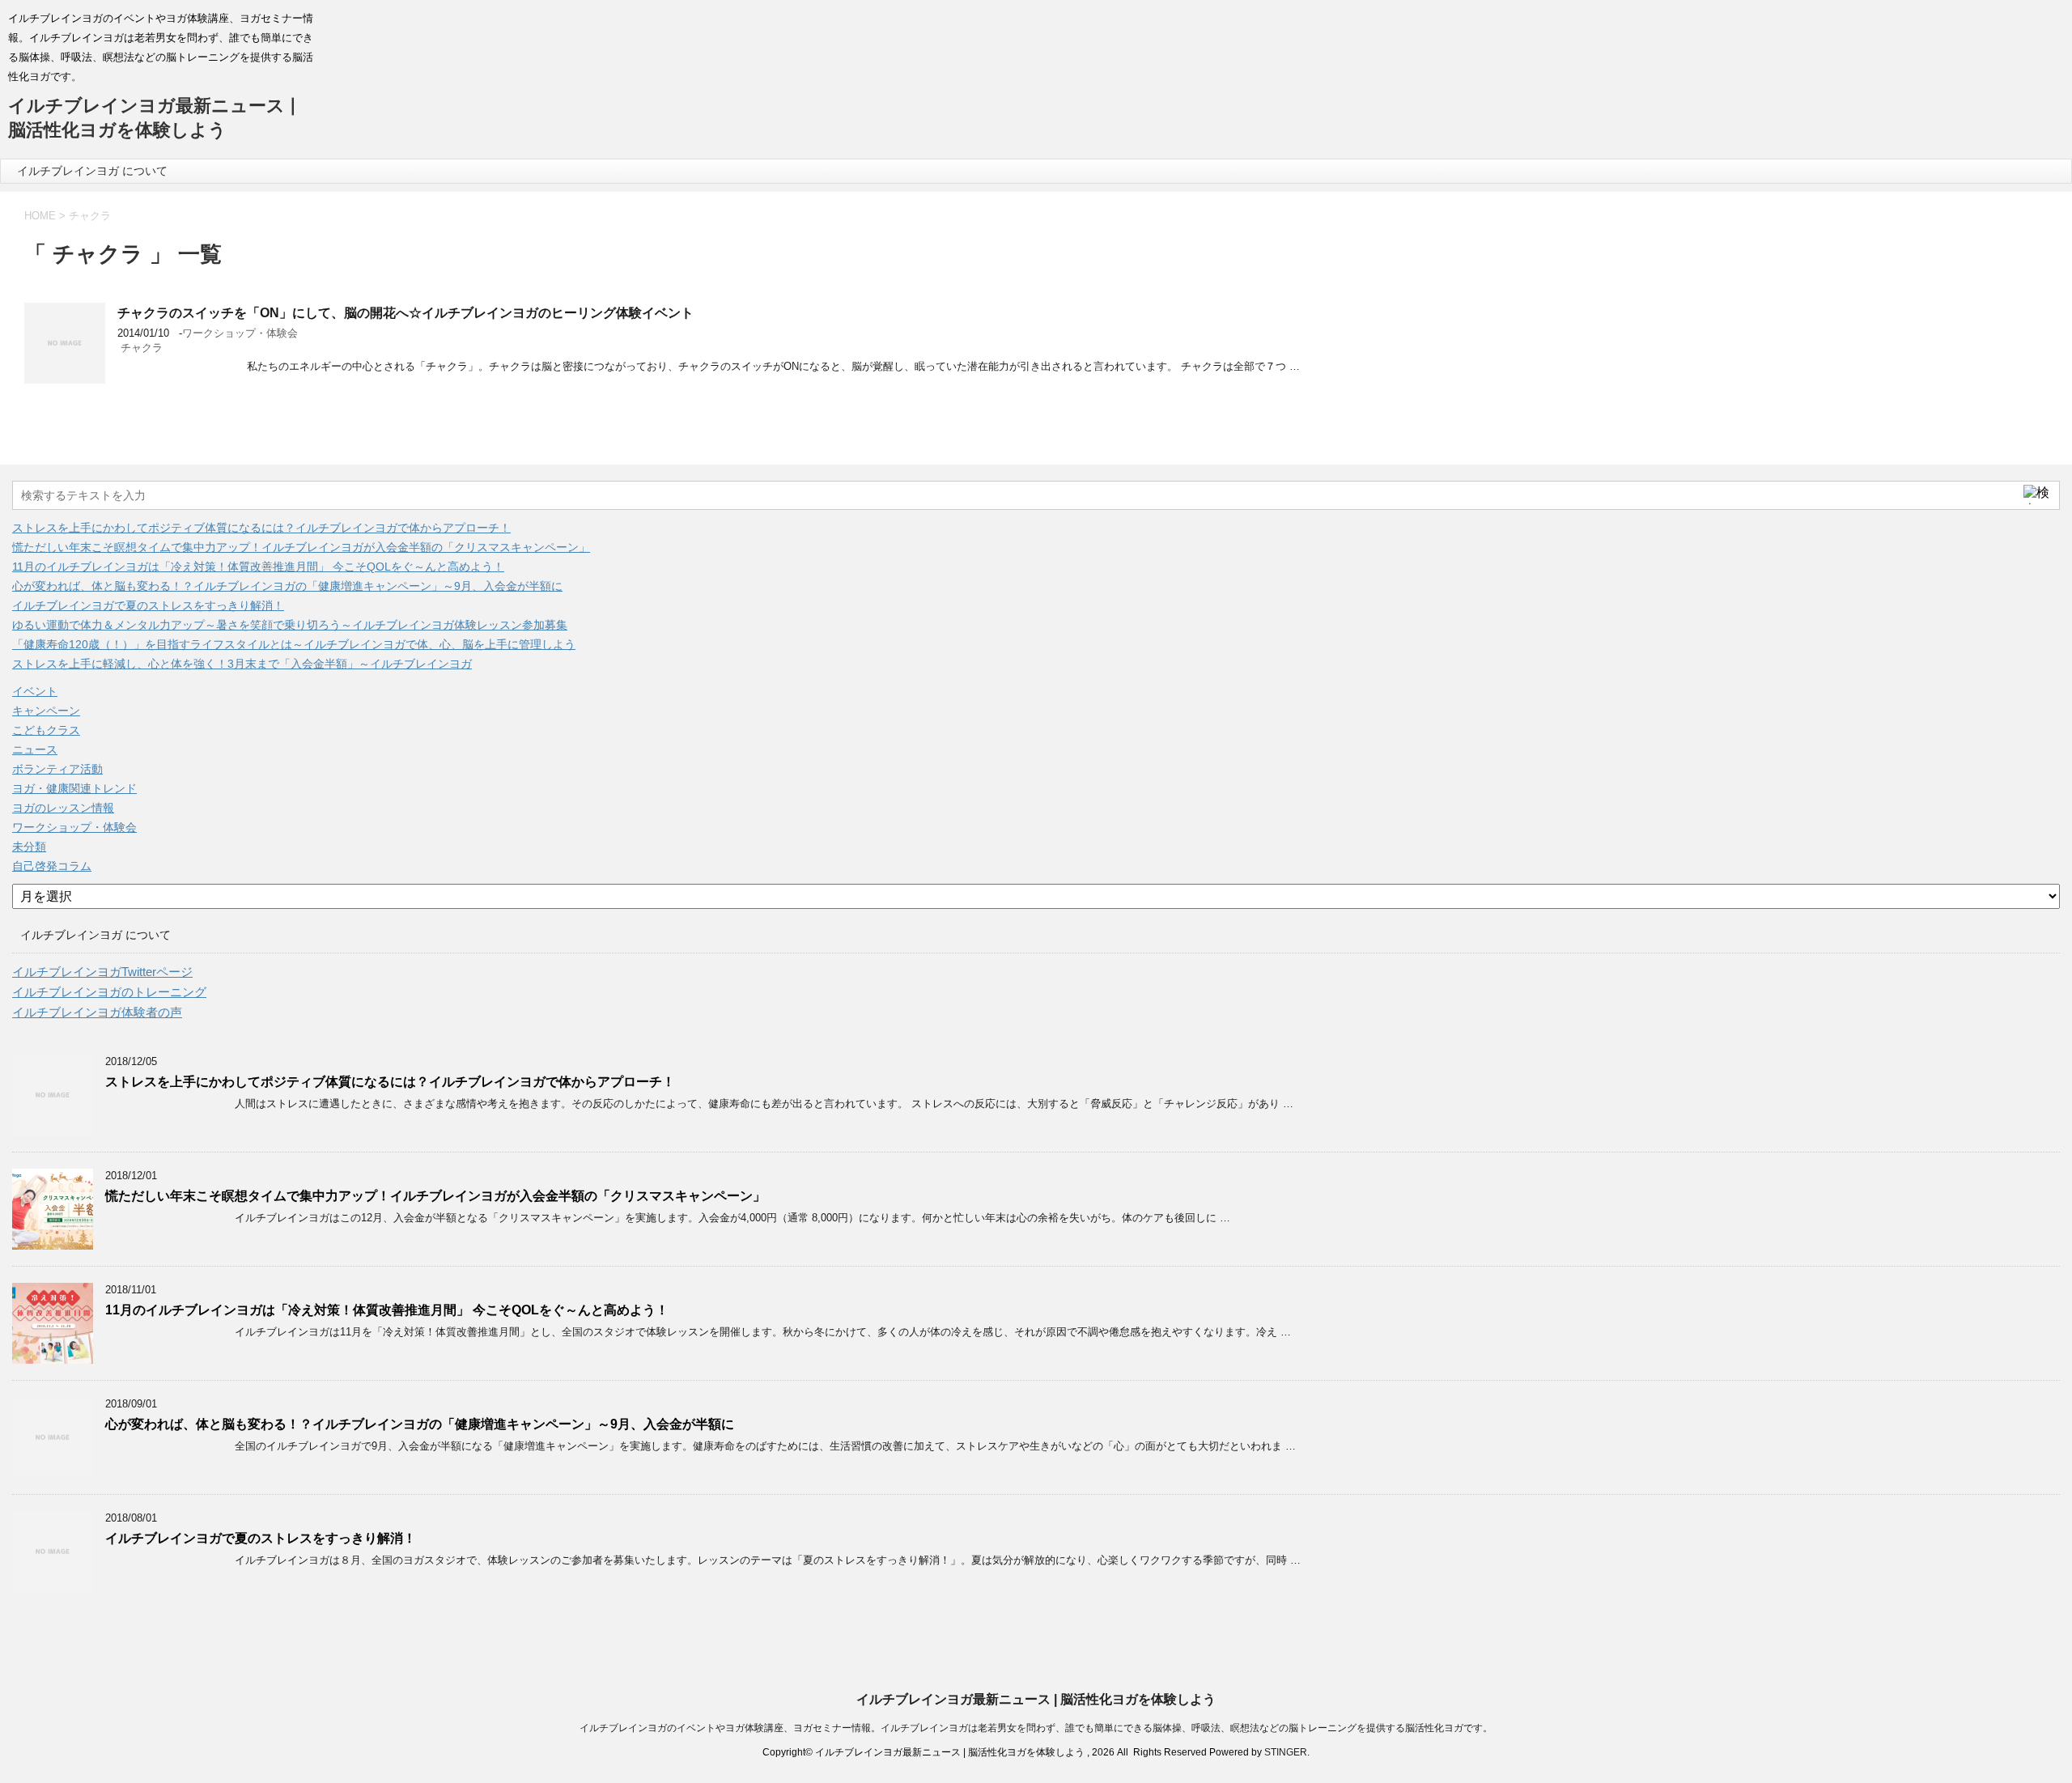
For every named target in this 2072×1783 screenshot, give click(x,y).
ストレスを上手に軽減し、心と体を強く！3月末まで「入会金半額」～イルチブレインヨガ (242, 664)
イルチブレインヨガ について (92, 171)
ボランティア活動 (57, 769)
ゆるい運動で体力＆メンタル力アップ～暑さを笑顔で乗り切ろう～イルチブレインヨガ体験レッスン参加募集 (290, 625)
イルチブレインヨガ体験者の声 (97, 1012)
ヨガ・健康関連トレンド (74, 788)
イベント (35, 691)
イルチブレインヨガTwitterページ (102, 972)
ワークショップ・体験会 (240, 333)
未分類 (29, 847)
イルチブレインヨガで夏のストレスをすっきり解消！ (148, 605)
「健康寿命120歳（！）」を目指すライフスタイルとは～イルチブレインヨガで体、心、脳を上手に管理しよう (294, 644)
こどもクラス (46, 730)
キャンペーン (46, 711)
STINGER (1286, 1752)
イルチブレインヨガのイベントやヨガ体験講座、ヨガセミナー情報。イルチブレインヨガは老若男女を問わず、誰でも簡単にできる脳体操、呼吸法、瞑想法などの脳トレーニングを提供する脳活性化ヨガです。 (1036, 1728)
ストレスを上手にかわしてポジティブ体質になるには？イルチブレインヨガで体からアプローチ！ (261, 528)
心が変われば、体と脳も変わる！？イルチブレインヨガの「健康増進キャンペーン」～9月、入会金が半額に (287, 586)
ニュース (35, 749)
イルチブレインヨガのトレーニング (109, 992)
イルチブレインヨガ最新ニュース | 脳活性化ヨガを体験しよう (1036, 1699)
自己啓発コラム (52, 866)
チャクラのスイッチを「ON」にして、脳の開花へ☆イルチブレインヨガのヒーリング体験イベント (405, 313)
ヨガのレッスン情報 (63, 808)
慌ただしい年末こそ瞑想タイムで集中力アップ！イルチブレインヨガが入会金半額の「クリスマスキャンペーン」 (301, 547)
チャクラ (142, 348)
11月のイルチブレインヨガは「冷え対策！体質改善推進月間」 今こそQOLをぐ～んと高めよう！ (258, 567)
